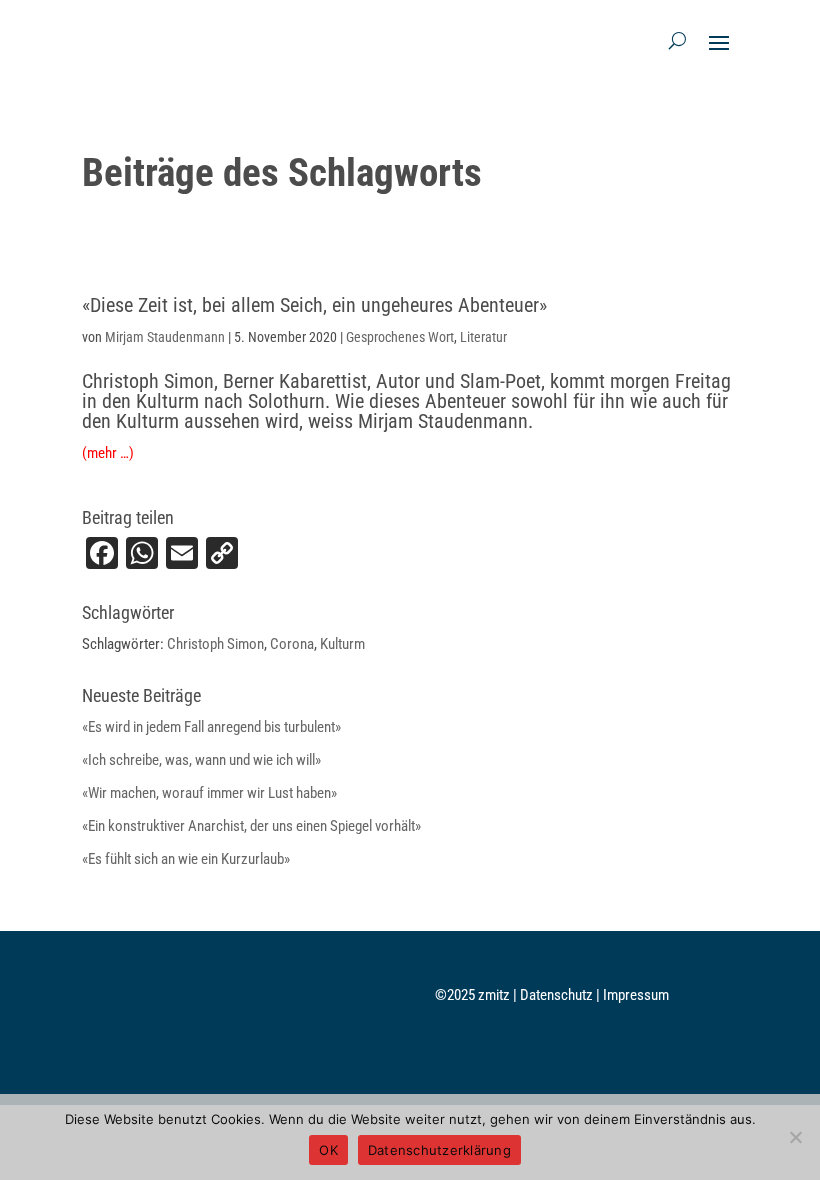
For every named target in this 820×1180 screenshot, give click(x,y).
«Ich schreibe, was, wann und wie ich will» (201, 760)
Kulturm (342, 644)
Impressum (636, 995)
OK (328, 1150)
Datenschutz (558, 995)
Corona (292, 644)
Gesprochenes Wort (400, 337)
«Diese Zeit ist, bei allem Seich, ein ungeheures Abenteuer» (314, 305)
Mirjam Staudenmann (165, 337)
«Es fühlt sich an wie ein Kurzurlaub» (186, 859)
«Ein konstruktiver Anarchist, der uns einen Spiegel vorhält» (251, 826)
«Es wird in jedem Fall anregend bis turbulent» (211, 727)
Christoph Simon (215, 644)
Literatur (483, 337)
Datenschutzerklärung (439, 1150)
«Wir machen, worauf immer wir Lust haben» (209, 793)
